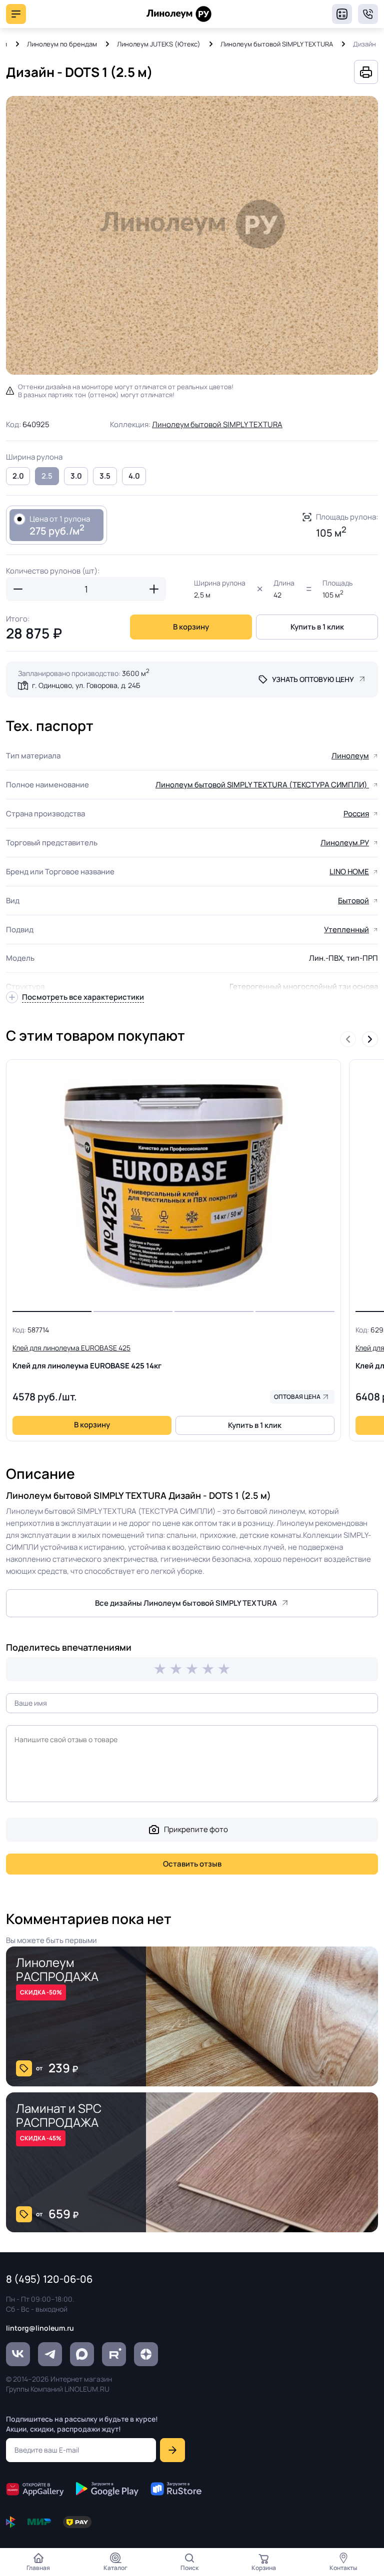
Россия (356, 814)
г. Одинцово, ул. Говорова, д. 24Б (86, 685)
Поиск (189, 2568)
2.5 (47, 476)
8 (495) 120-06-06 (368, 14)
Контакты (343, 2568)
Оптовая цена (297, 1397)
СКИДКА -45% (41, 2138)
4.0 (134, 476)
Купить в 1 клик (317, 627)
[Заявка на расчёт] (342, 14)
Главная (38, 2568)
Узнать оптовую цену (313, 679)
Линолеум (350, 756)
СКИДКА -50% (41, 1992)
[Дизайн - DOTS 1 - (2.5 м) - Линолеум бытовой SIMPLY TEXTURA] (192, 235)
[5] (224, 1669)
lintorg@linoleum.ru (40, 2328)
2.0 (18, 476)
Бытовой (353, 901)
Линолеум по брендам (62, 44)
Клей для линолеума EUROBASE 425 (87, 1357)
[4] (208, 1669)
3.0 (76, 476)
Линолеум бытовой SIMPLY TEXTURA (277, 44)
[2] (176, 1669)
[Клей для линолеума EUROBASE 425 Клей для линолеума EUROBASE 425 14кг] (173, 1186)
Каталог (115, 2568)
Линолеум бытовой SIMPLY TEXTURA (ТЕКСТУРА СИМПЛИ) (262, 785)
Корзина (264, 2568)
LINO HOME (349, 872)
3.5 (105, 476)
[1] (160, 1669)
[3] (192, 1669)
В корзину (191, 627)
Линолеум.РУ (345, 843)
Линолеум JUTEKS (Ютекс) (159, 44)
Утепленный (346, 930)
